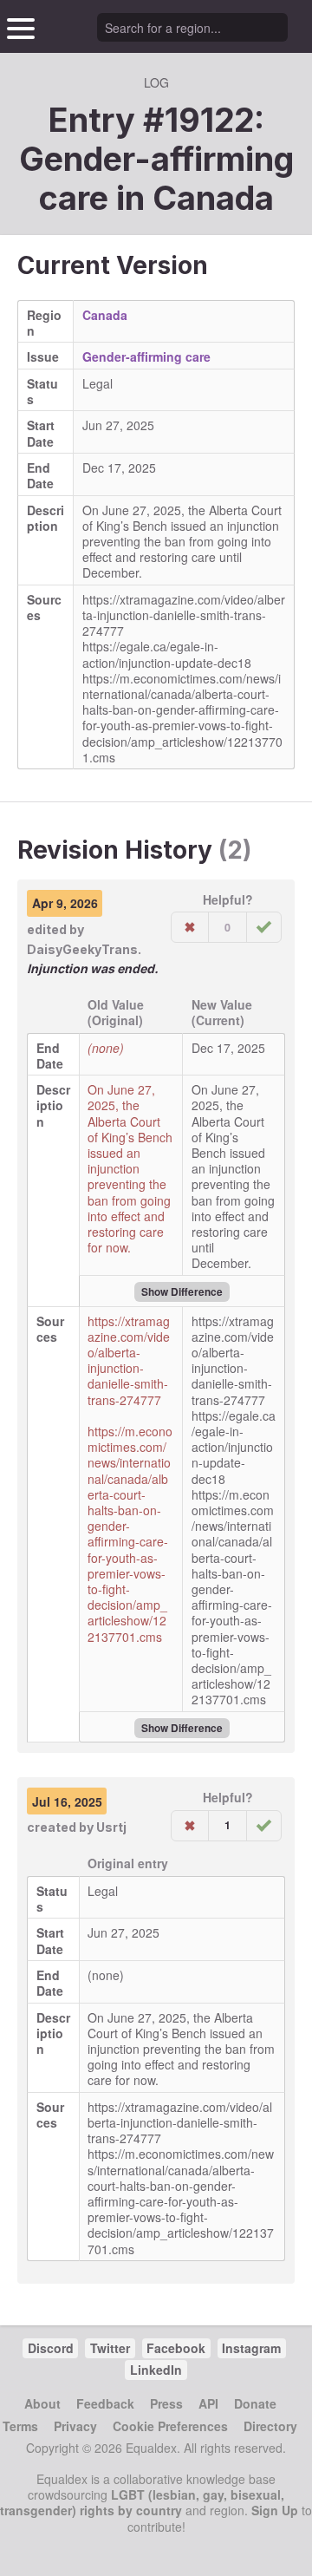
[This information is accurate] (264, 927)
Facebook (176, 2348)
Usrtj (111, 1827)
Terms (20, 2426)
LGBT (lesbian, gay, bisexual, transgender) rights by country (142, 2502)
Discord (51, 2348)
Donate (255, 2403)
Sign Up (275, 2510)
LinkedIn (156, 2370)
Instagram (251, 2348)
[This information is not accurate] (190, 927)
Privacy (75, 2426)
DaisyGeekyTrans (82, 949)
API (208, 2403)
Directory (270, 2426)
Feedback (105, 2403)
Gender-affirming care (146, 356)
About (42, 2403)
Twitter (110, 2348)
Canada (213, 198)
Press (166, 2403)
